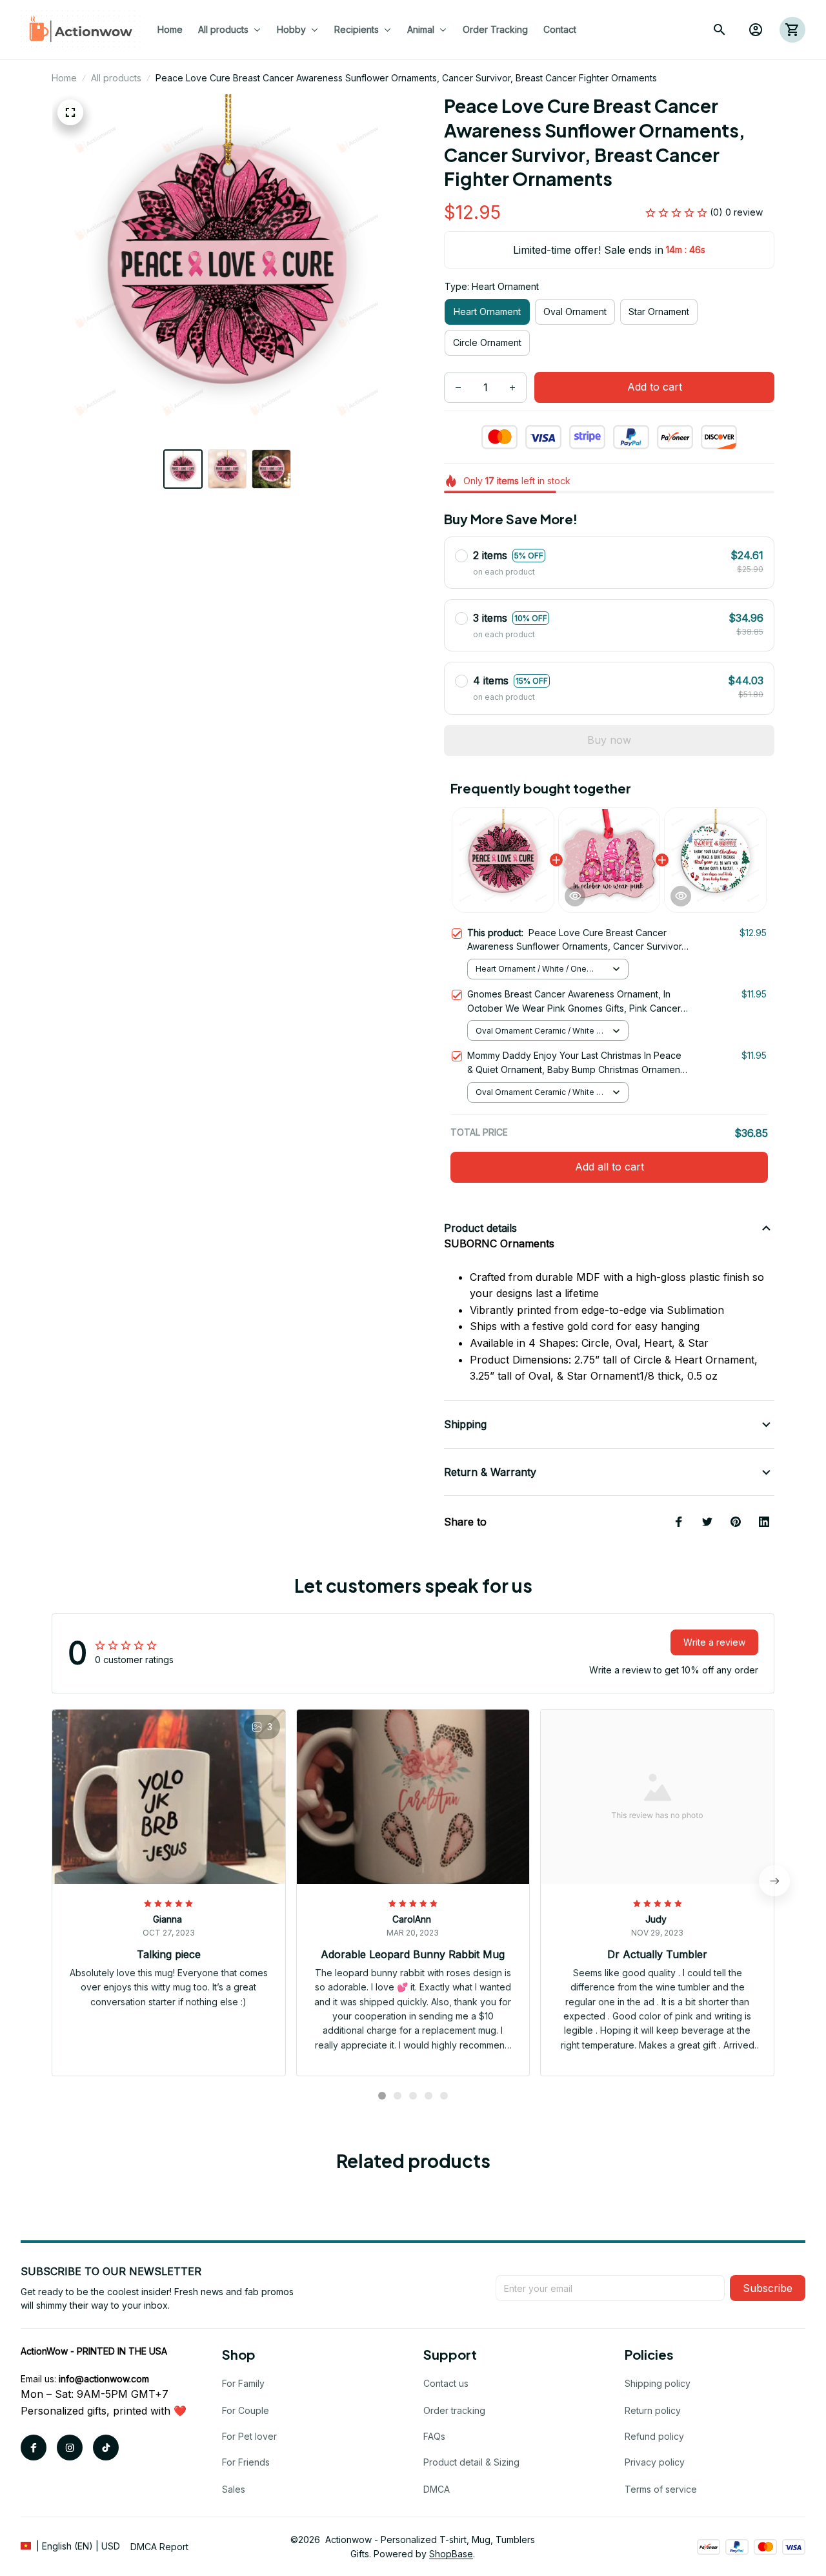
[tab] (382, 2096)
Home (64, 78)
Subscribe (768, 2288)
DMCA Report (159, 2547)
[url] (104, 2379)
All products (116, 78)
